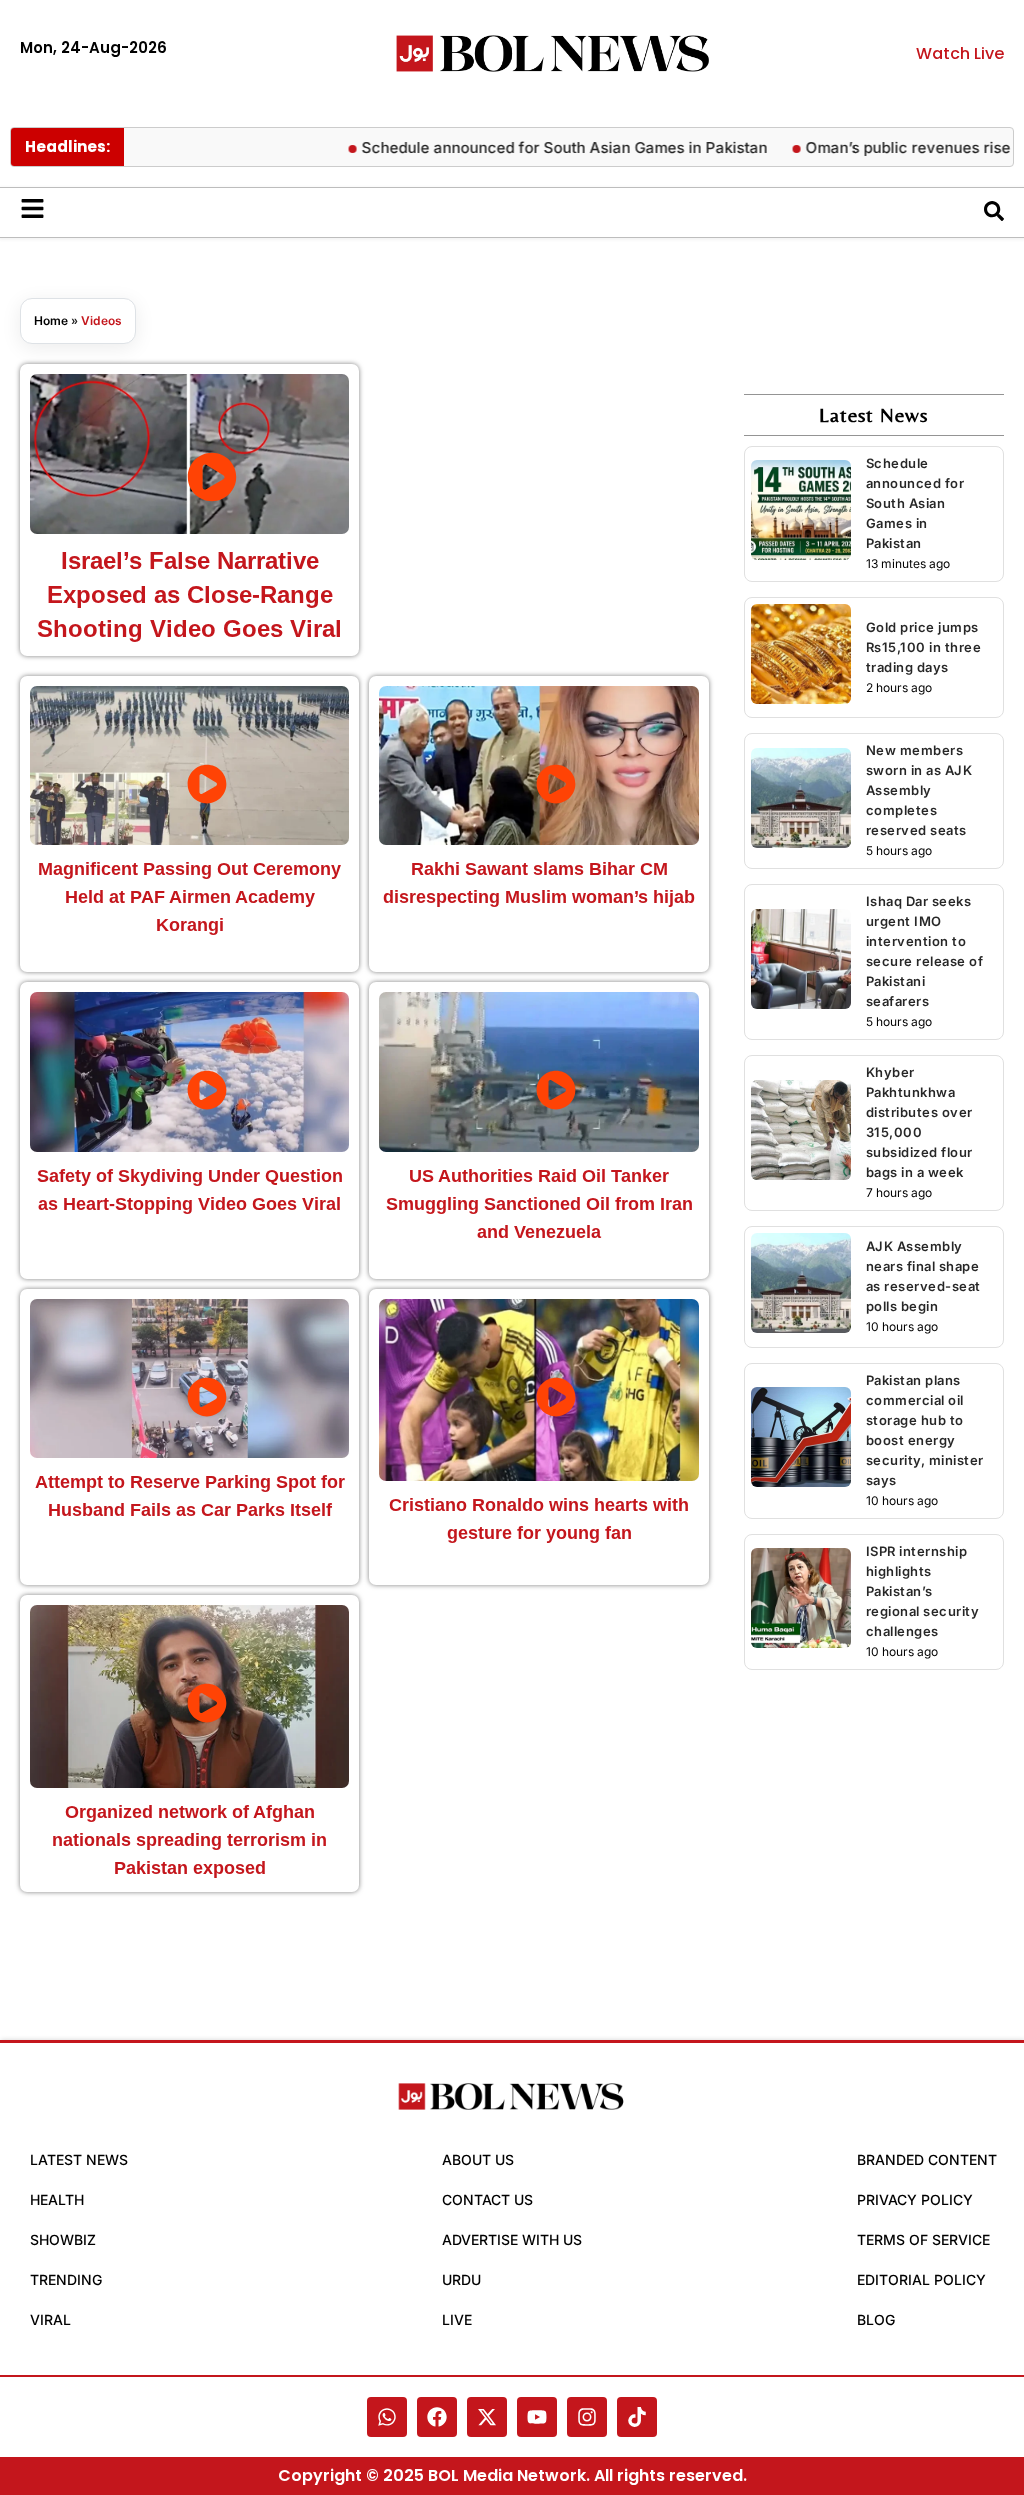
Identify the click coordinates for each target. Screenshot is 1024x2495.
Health (57, 2199)
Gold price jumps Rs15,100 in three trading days (924, 647)
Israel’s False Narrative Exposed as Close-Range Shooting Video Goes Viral (189, 594)
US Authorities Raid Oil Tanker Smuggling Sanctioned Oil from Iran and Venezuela (539, 1204)
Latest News (79, 2159)
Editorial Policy (921, 2279)
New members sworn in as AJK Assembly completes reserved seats (919, 790)
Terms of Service (923, 2239)
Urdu (461, 2279)
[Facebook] (437, 2417)
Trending (66, 2279)
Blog (876, 2319)
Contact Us (487, 2199)
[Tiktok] (637, 2417)
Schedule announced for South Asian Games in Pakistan (532, 147)
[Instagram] (587, 2417)
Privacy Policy (915, 2199)
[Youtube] (537, 2417)
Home (51, 320)
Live (457, 2319)
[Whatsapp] (387, 2417)
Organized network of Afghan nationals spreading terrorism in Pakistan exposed (189, 1840)
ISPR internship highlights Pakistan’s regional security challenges (923, 1591)
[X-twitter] (487, 2417)
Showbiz (63, 2239)
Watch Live (960, 53)
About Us (478, 2159)
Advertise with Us (512, 2239)
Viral (50, 2319)
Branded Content (927, 2159)
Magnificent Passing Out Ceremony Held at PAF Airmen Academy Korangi (189, 897)
